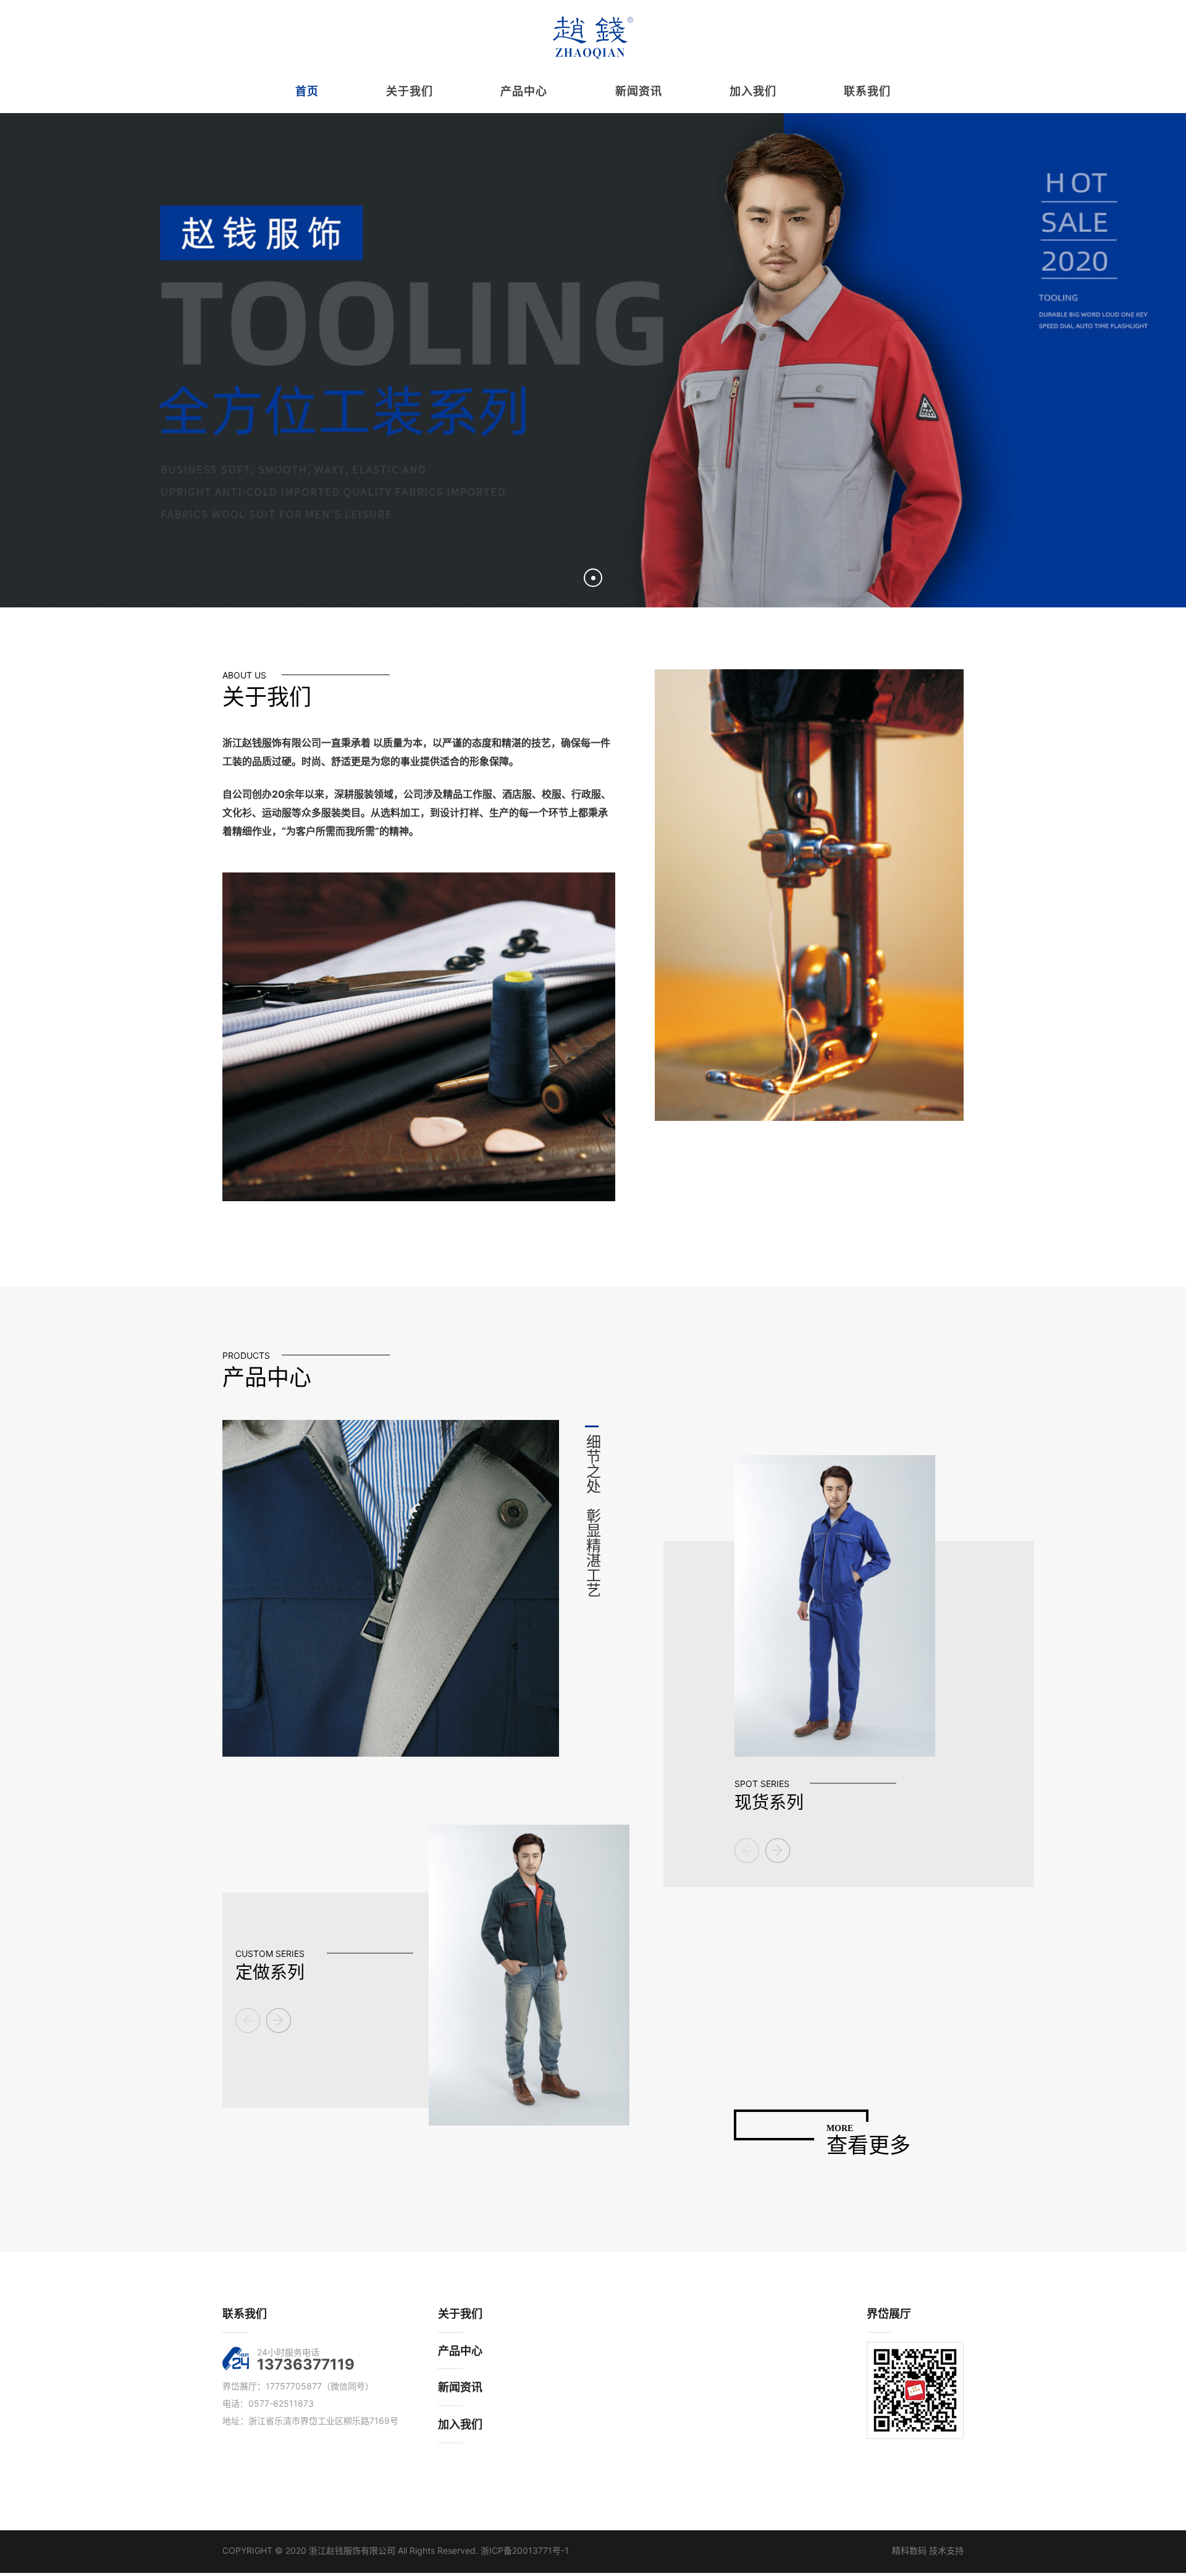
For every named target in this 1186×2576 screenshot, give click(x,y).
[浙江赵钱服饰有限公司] (593, 37)
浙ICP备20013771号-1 (525, 2550)
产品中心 (460, 2351)
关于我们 (460, 2314)
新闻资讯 (460, 2387)
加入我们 (460, 2424)
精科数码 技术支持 (928, 2550)
